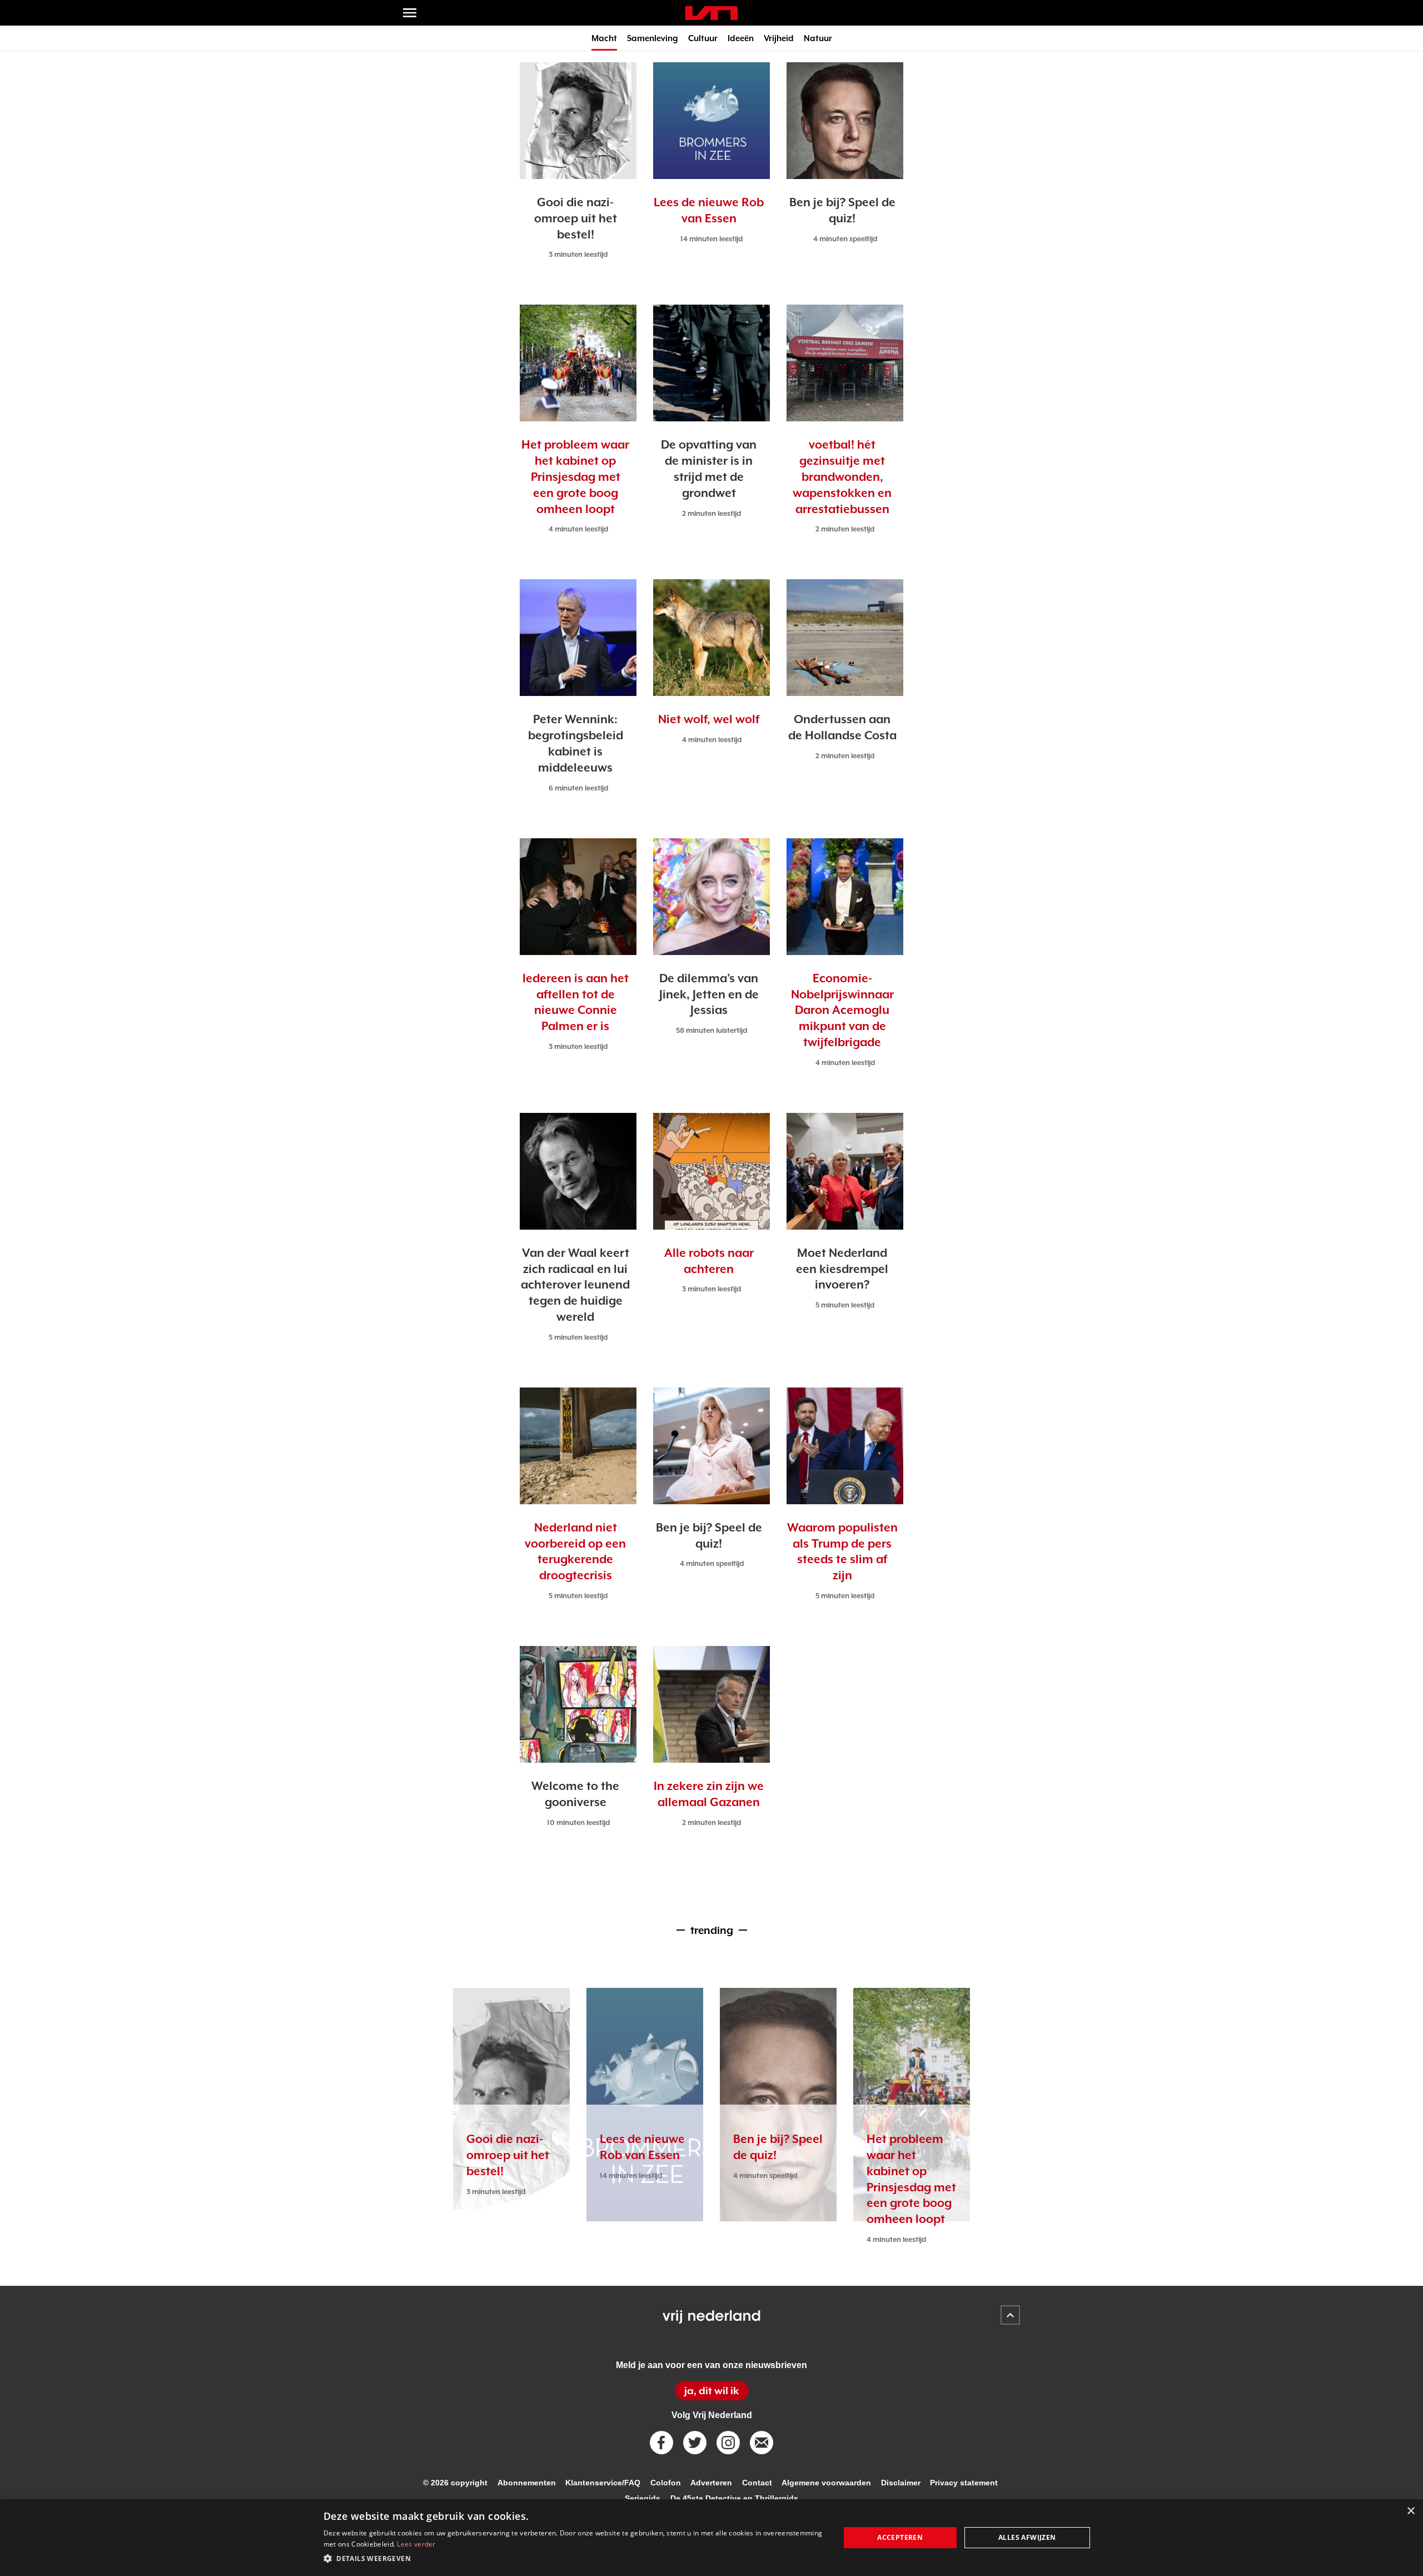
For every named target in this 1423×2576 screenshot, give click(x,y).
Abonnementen (527, 2483)
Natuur (818, 38)
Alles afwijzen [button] (1027, 2537)
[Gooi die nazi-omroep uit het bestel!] (578, 121)
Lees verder (416, 2544)
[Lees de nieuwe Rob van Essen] (711, 121)
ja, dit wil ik (711, 2391)
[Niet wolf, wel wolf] (711, 638)
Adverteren (711, 2483)
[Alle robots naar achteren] (711, 1171)
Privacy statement (964, 2483)
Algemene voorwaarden (826, 2483)
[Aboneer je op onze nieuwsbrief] (762, 2443)
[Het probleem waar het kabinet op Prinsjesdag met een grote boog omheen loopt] (578, 363)
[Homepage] (711, 13)
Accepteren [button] (900, 2537)
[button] (574, 2559)
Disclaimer (901, 2483)
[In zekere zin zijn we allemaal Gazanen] (711, 1704)
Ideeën (741, 38)
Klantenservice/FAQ (603, 2483)
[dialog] (711, 2538)
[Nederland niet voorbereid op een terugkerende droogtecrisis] (578, 1446)
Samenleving (653, 38)
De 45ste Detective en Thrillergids (734, 2498)
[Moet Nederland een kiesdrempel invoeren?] (845, 1171)
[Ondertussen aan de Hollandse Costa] (845, 638)
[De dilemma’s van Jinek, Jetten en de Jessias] (711, 897)
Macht (604, 38)
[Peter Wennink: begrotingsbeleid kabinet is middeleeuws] (578, 638)
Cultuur (703, 38)
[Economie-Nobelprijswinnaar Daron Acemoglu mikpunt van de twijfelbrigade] (845, 897)
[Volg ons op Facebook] (661, 2443)
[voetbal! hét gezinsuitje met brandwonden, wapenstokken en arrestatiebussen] (845, 363)
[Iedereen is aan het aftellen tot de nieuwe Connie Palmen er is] (578, 897)
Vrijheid (779, 38)
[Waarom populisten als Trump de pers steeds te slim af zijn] (845, 1446)
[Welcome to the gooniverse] (578, 1704)
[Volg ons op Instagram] (728, 2443)
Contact (757, 2483)
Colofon (666, 2483)
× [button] (1410, 2511)
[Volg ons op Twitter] (695, 2443)
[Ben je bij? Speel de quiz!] (845, 121)
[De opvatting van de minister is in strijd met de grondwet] (711, 363)
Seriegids (643, 2498)
